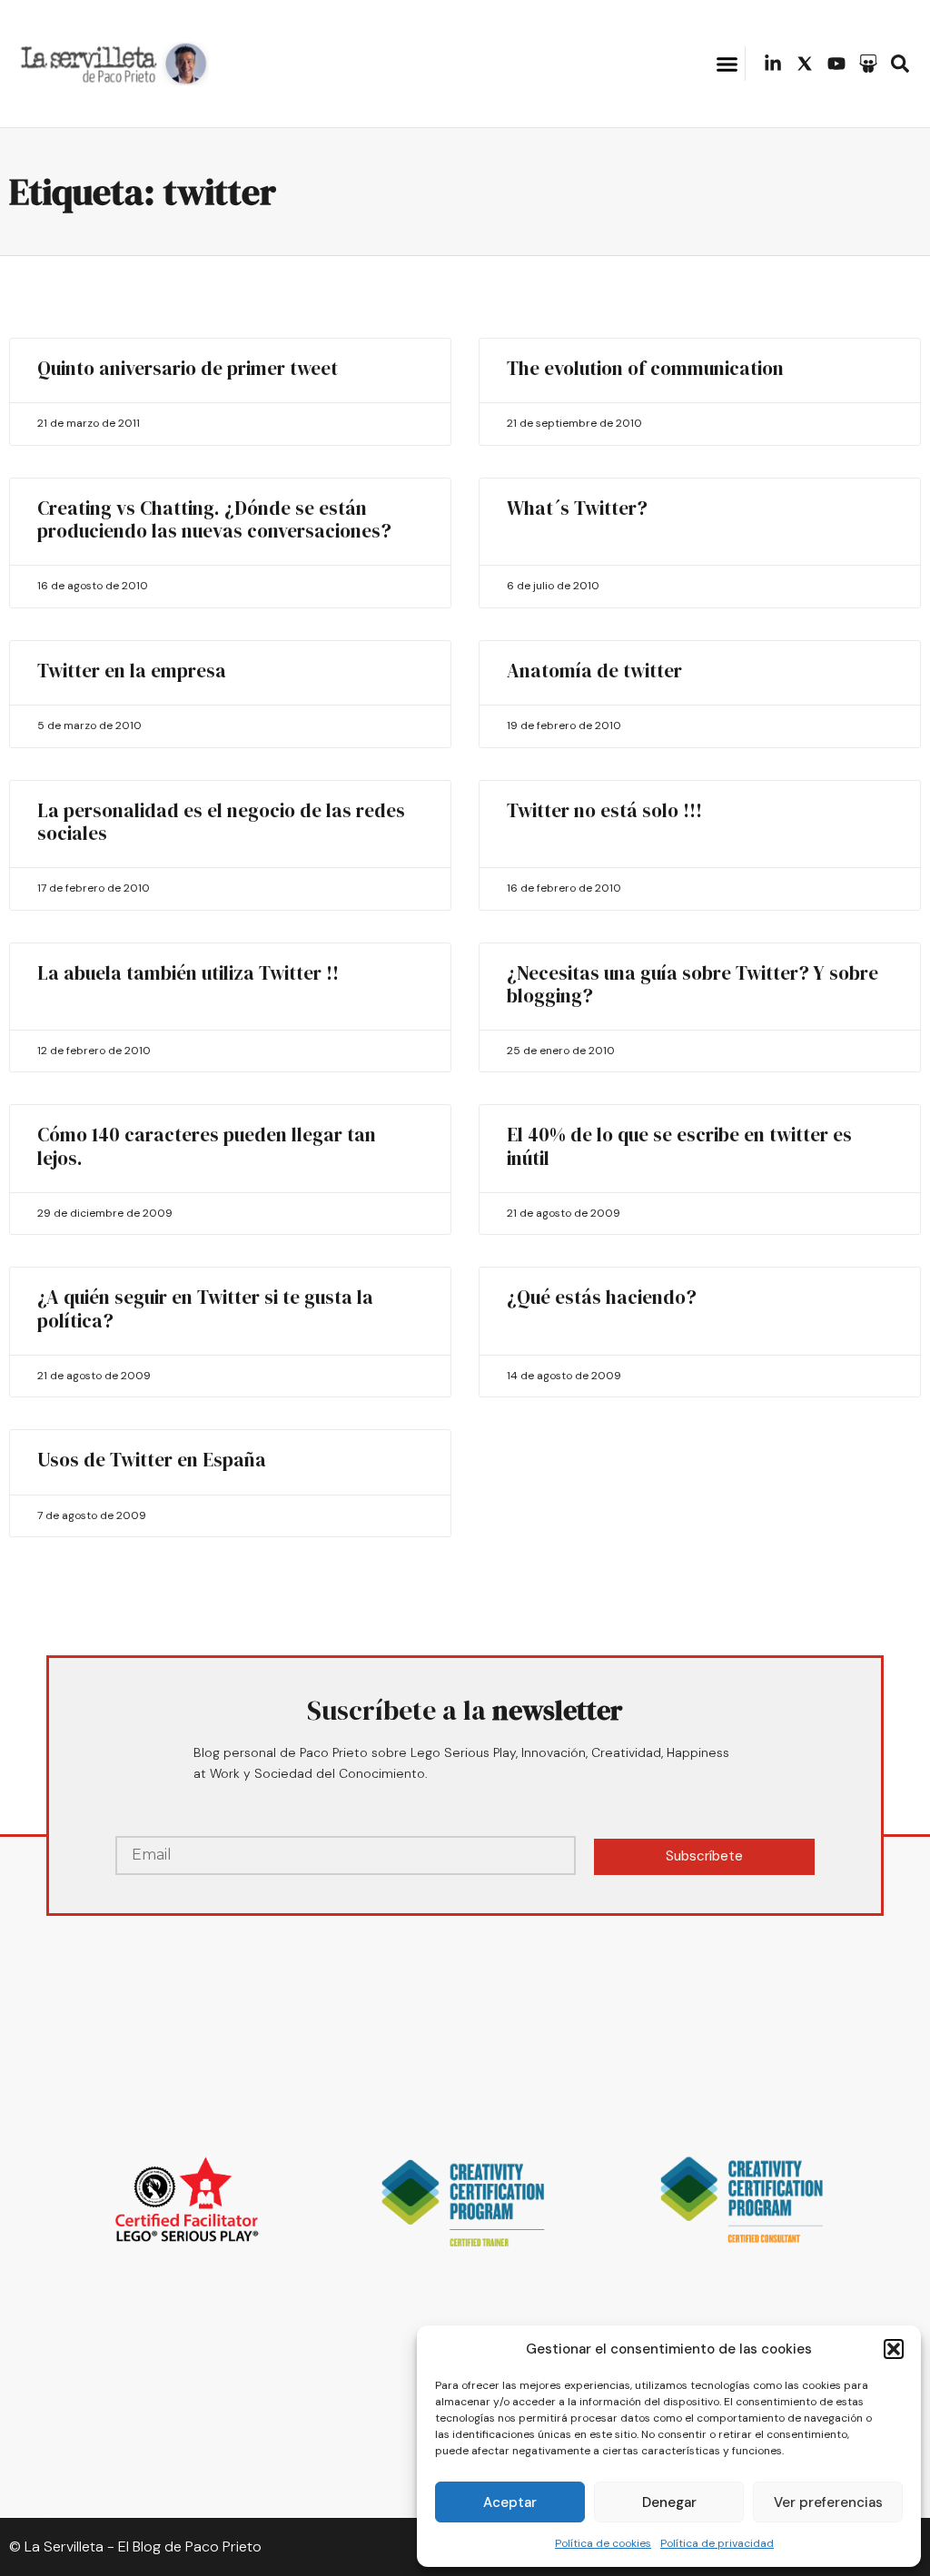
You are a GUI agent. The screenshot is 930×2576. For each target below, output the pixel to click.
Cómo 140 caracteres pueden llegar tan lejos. (207, 1146)
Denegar (669, 2502)
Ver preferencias (828, 2502)
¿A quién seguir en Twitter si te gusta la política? (205, 1308)
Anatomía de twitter (594, 671)
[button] (894, 2349)
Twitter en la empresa (132, 671)
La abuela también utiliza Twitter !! (188, 973)
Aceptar (510, 2502)
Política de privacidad (717, 2543)
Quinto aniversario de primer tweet (188, 368)
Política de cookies (603, 2543)
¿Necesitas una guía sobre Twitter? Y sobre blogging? (693, 984)
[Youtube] (836, 64)
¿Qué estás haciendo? (602, 1297)
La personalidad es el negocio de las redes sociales (221, 822)
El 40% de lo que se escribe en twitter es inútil (679, 1146)
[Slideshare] (868, 64)
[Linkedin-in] (773, 64)
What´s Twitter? (577, 508)
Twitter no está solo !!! (604, 810)
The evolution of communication (645, 368)
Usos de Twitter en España (152, 1460)
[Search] (900, 64)
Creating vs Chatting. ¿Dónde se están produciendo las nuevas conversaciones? (214, 519)
